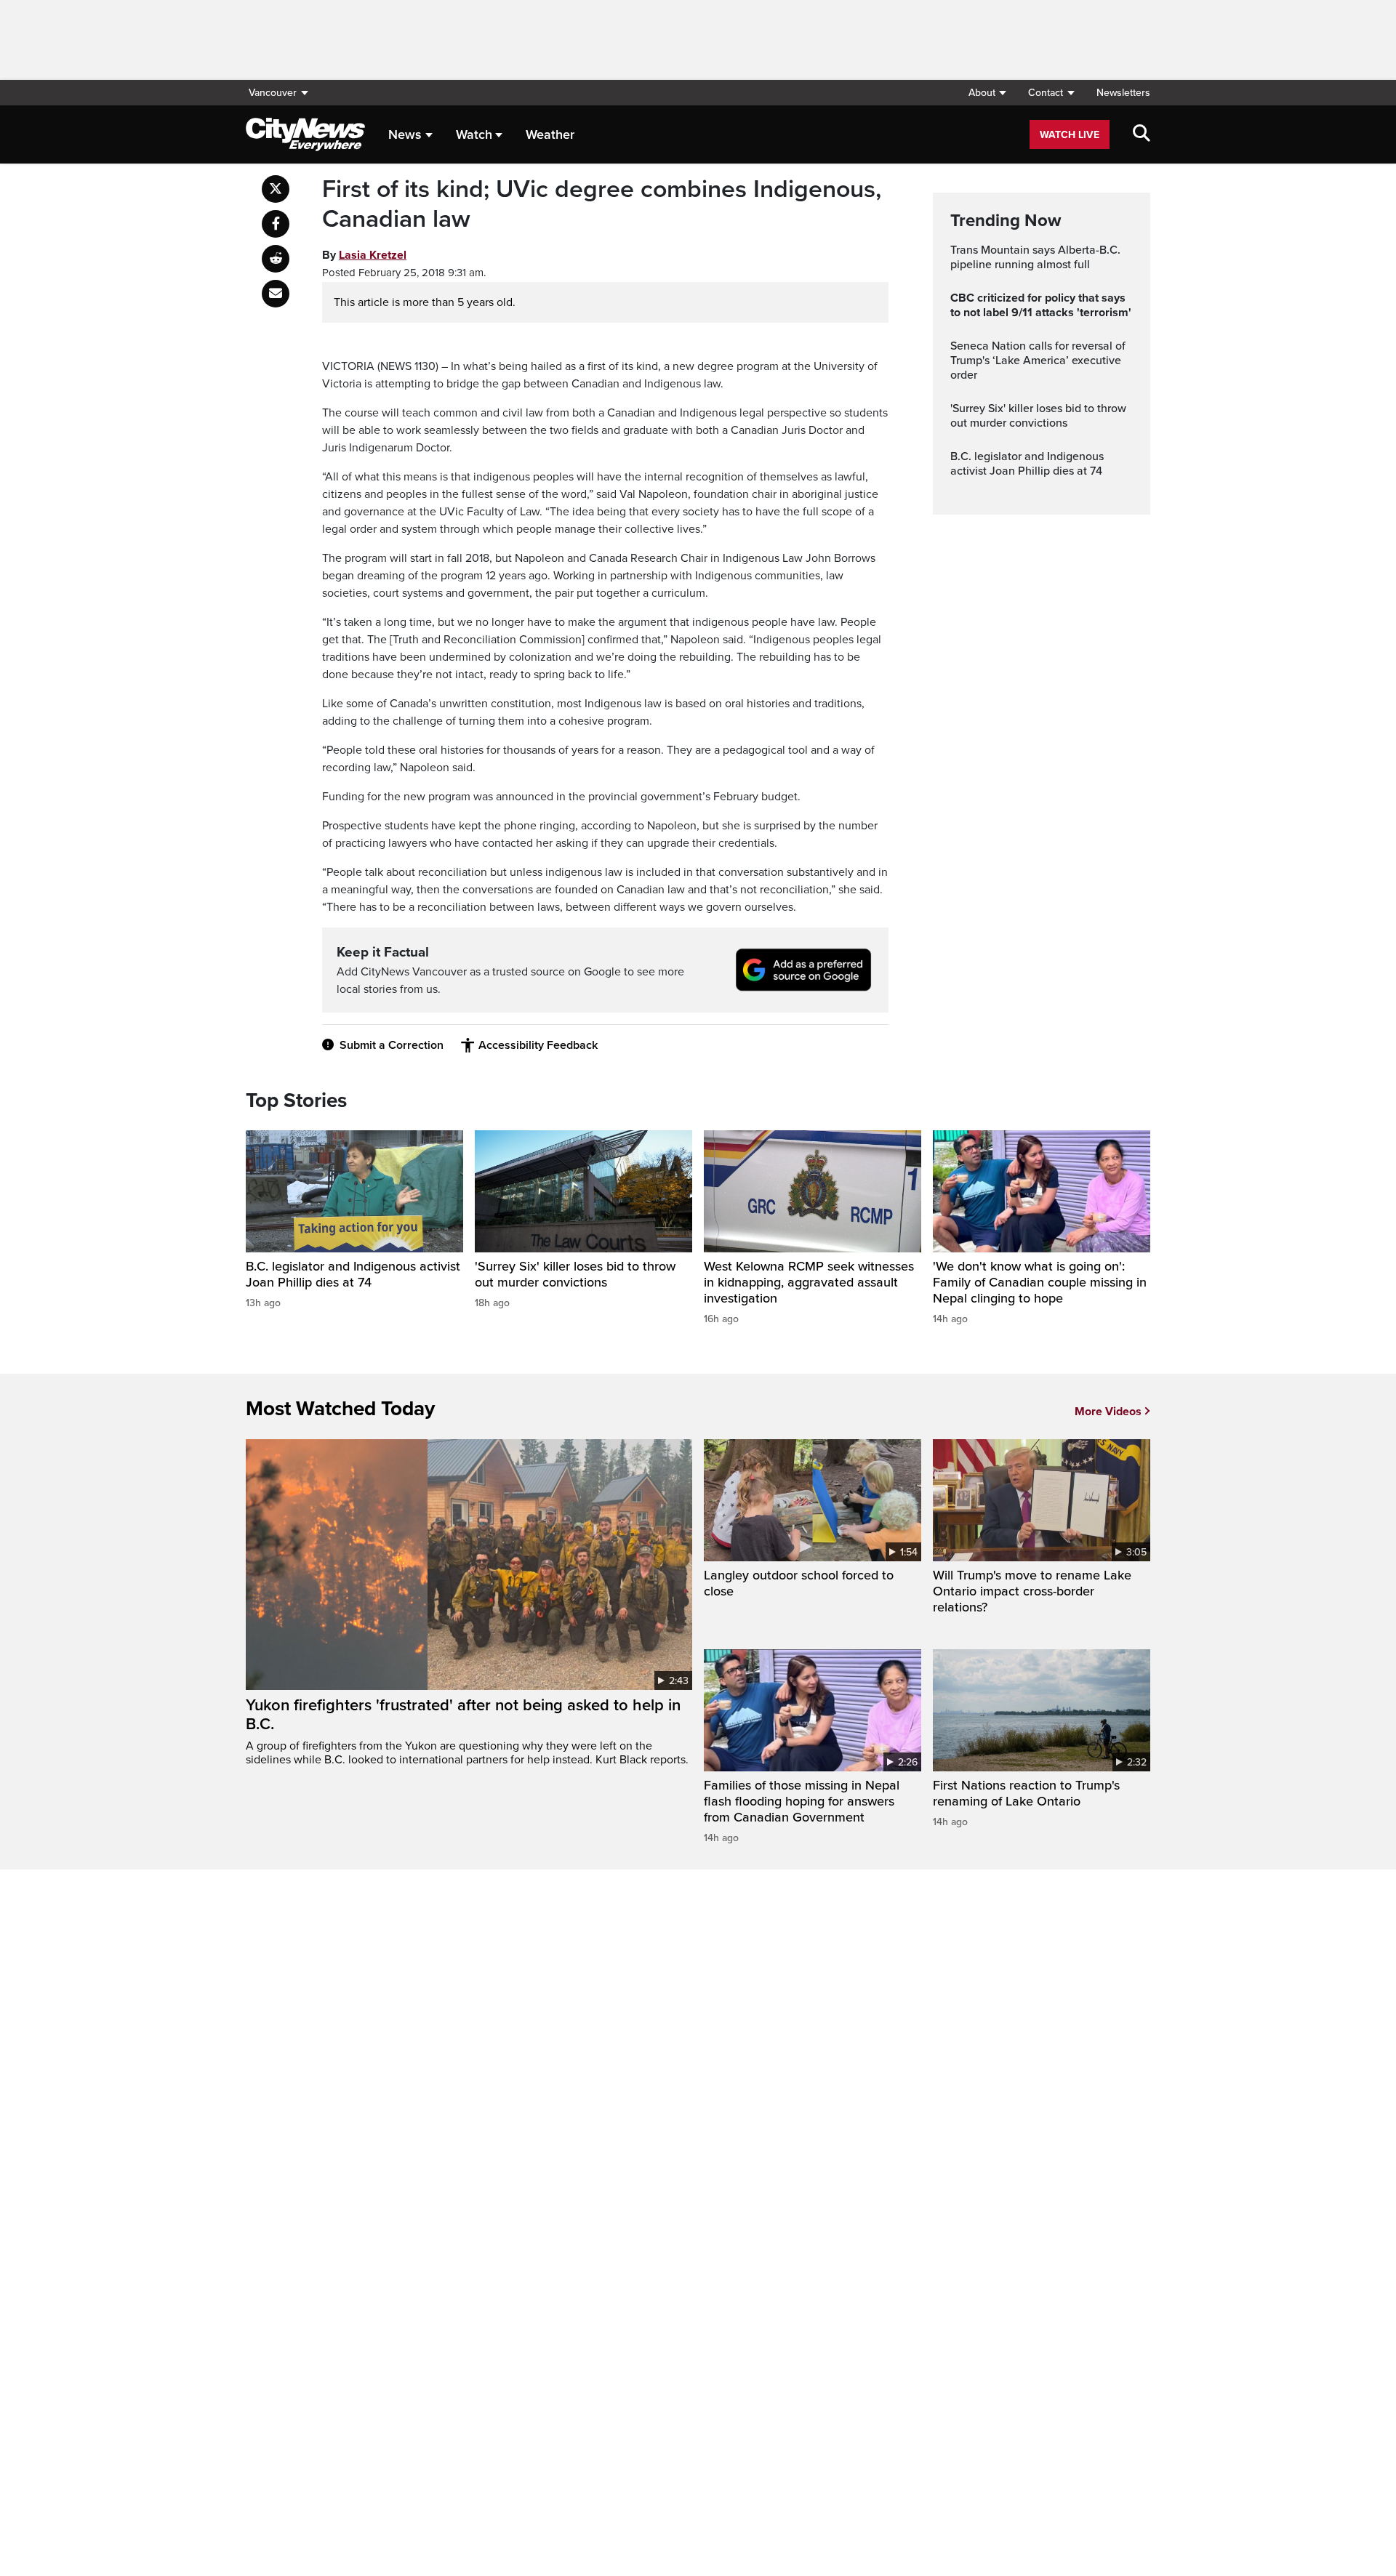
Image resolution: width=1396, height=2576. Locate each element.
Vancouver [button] (273, 93)
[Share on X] (276, 189)
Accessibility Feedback (538, 1045)
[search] (1142, 134)
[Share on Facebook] (276, 224)
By (364, 255)
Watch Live (1070, 135)
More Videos (1108, 1412)
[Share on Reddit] (276, 259)
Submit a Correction (392, 1045)
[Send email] (276, 294)
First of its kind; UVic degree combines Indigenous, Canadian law (602, 205)
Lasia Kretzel (373, 255)
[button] (987, 93)
